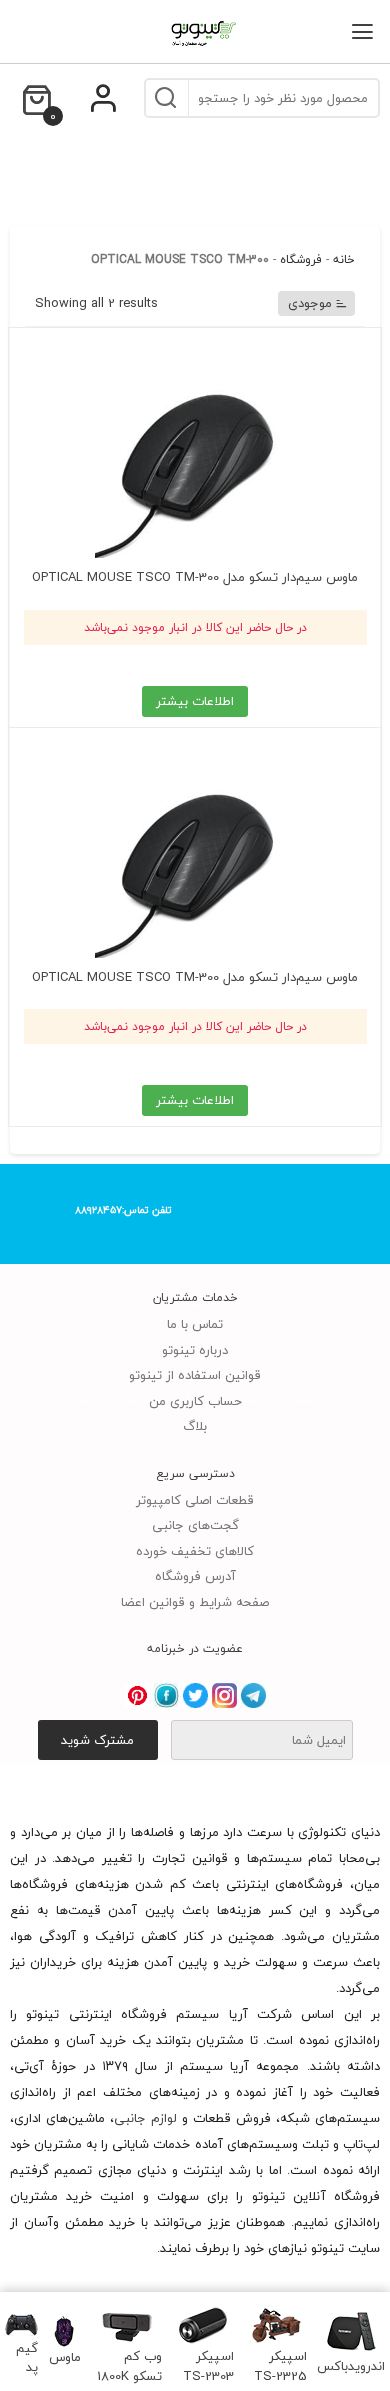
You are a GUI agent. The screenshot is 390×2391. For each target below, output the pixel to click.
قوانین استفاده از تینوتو (195, 1375)
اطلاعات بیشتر (195, 701)
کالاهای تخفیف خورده (195, 1551)
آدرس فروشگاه (195, 1576)
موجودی (310, 303)
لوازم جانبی (145, 2118)
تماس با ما (195, 1324)
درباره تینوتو (195, 1350)
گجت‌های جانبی (195, 1525)
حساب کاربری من (195, 1401)
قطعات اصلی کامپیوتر (195, 1500)
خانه (344, 259)
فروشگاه (301, 259)
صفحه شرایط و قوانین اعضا (195, 1602)
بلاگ (195, 1426)
